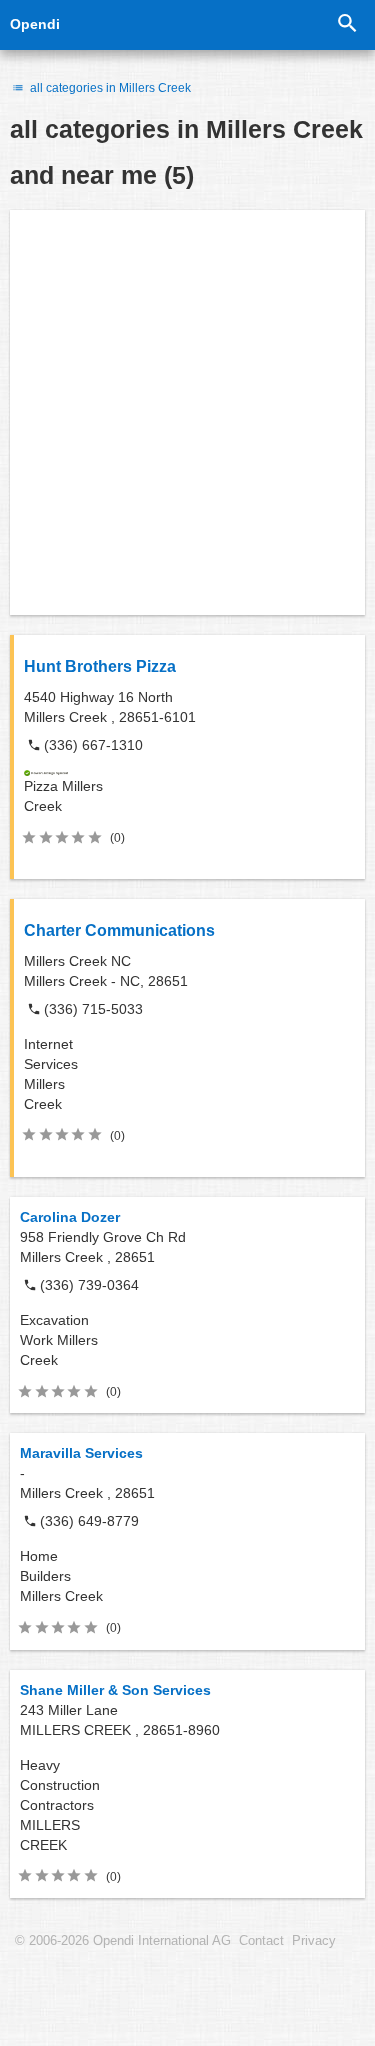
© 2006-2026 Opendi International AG (123, 1941)
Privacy (314, 1941)
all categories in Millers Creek (109, 88)
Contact (261, 1941)
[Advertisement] (187, 412)
